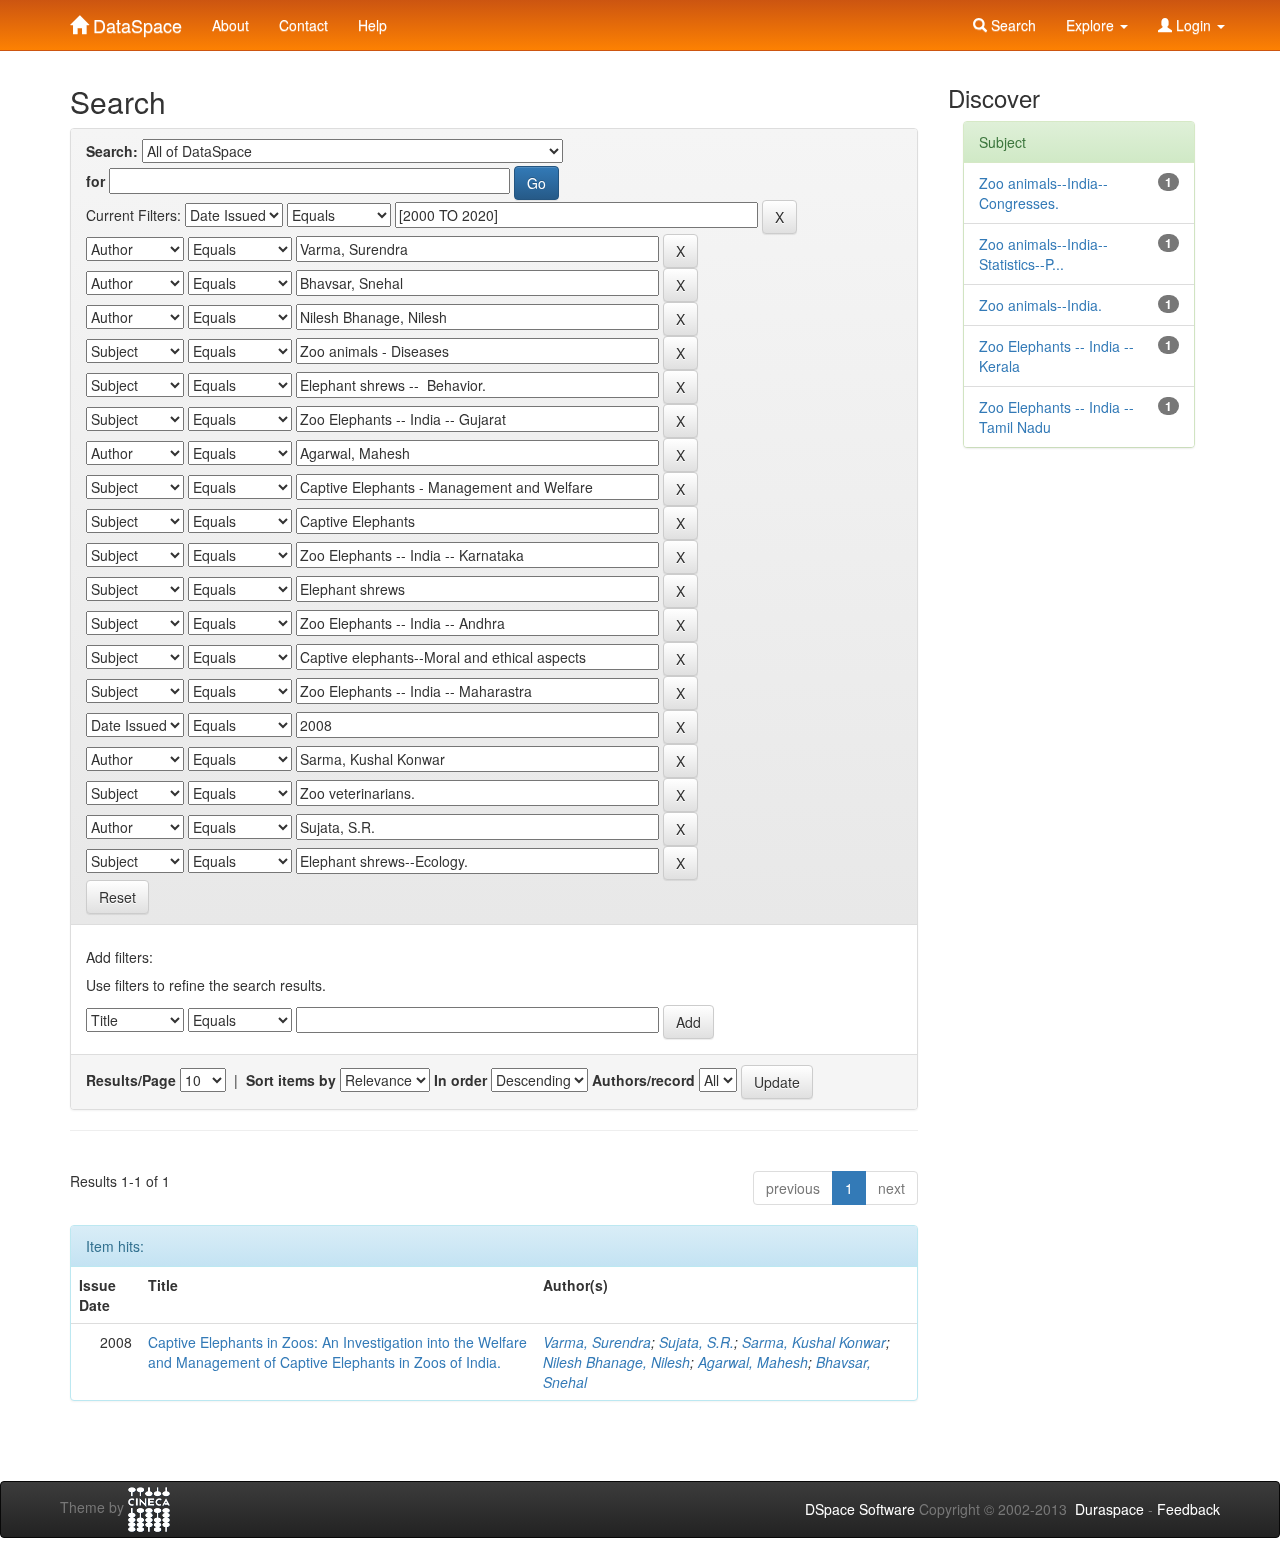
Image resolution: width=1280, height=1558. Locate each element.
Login (1193, 25)
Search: (112, 151)
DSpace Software (860, 1509)
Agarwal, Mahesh (753, 1362)
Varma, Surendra (597, 1342)
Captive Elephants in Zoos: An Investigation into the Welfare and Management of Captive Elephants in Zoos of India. (337, 1352)
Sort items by (291, 1080)
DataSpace (135, 21)
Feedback (1188, 1509)
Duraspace (1109, 1509)
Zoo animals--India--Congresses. (1043, 193)
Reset (117, 897)
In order (460, 1080)
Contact (303, 25)
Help (372, 25)
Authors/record (643, 1080)
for (95, 181)
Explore (1092, 25)
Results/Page (131, 1080)
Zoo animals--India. (1040, 305)
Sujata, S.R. (696, 1342)
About (230, 25)
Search (1011, 25)
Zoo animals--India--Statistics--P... (1043, 254)
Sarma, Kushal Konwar (814, 1342)
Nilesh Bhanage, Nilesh (616, 1362)
